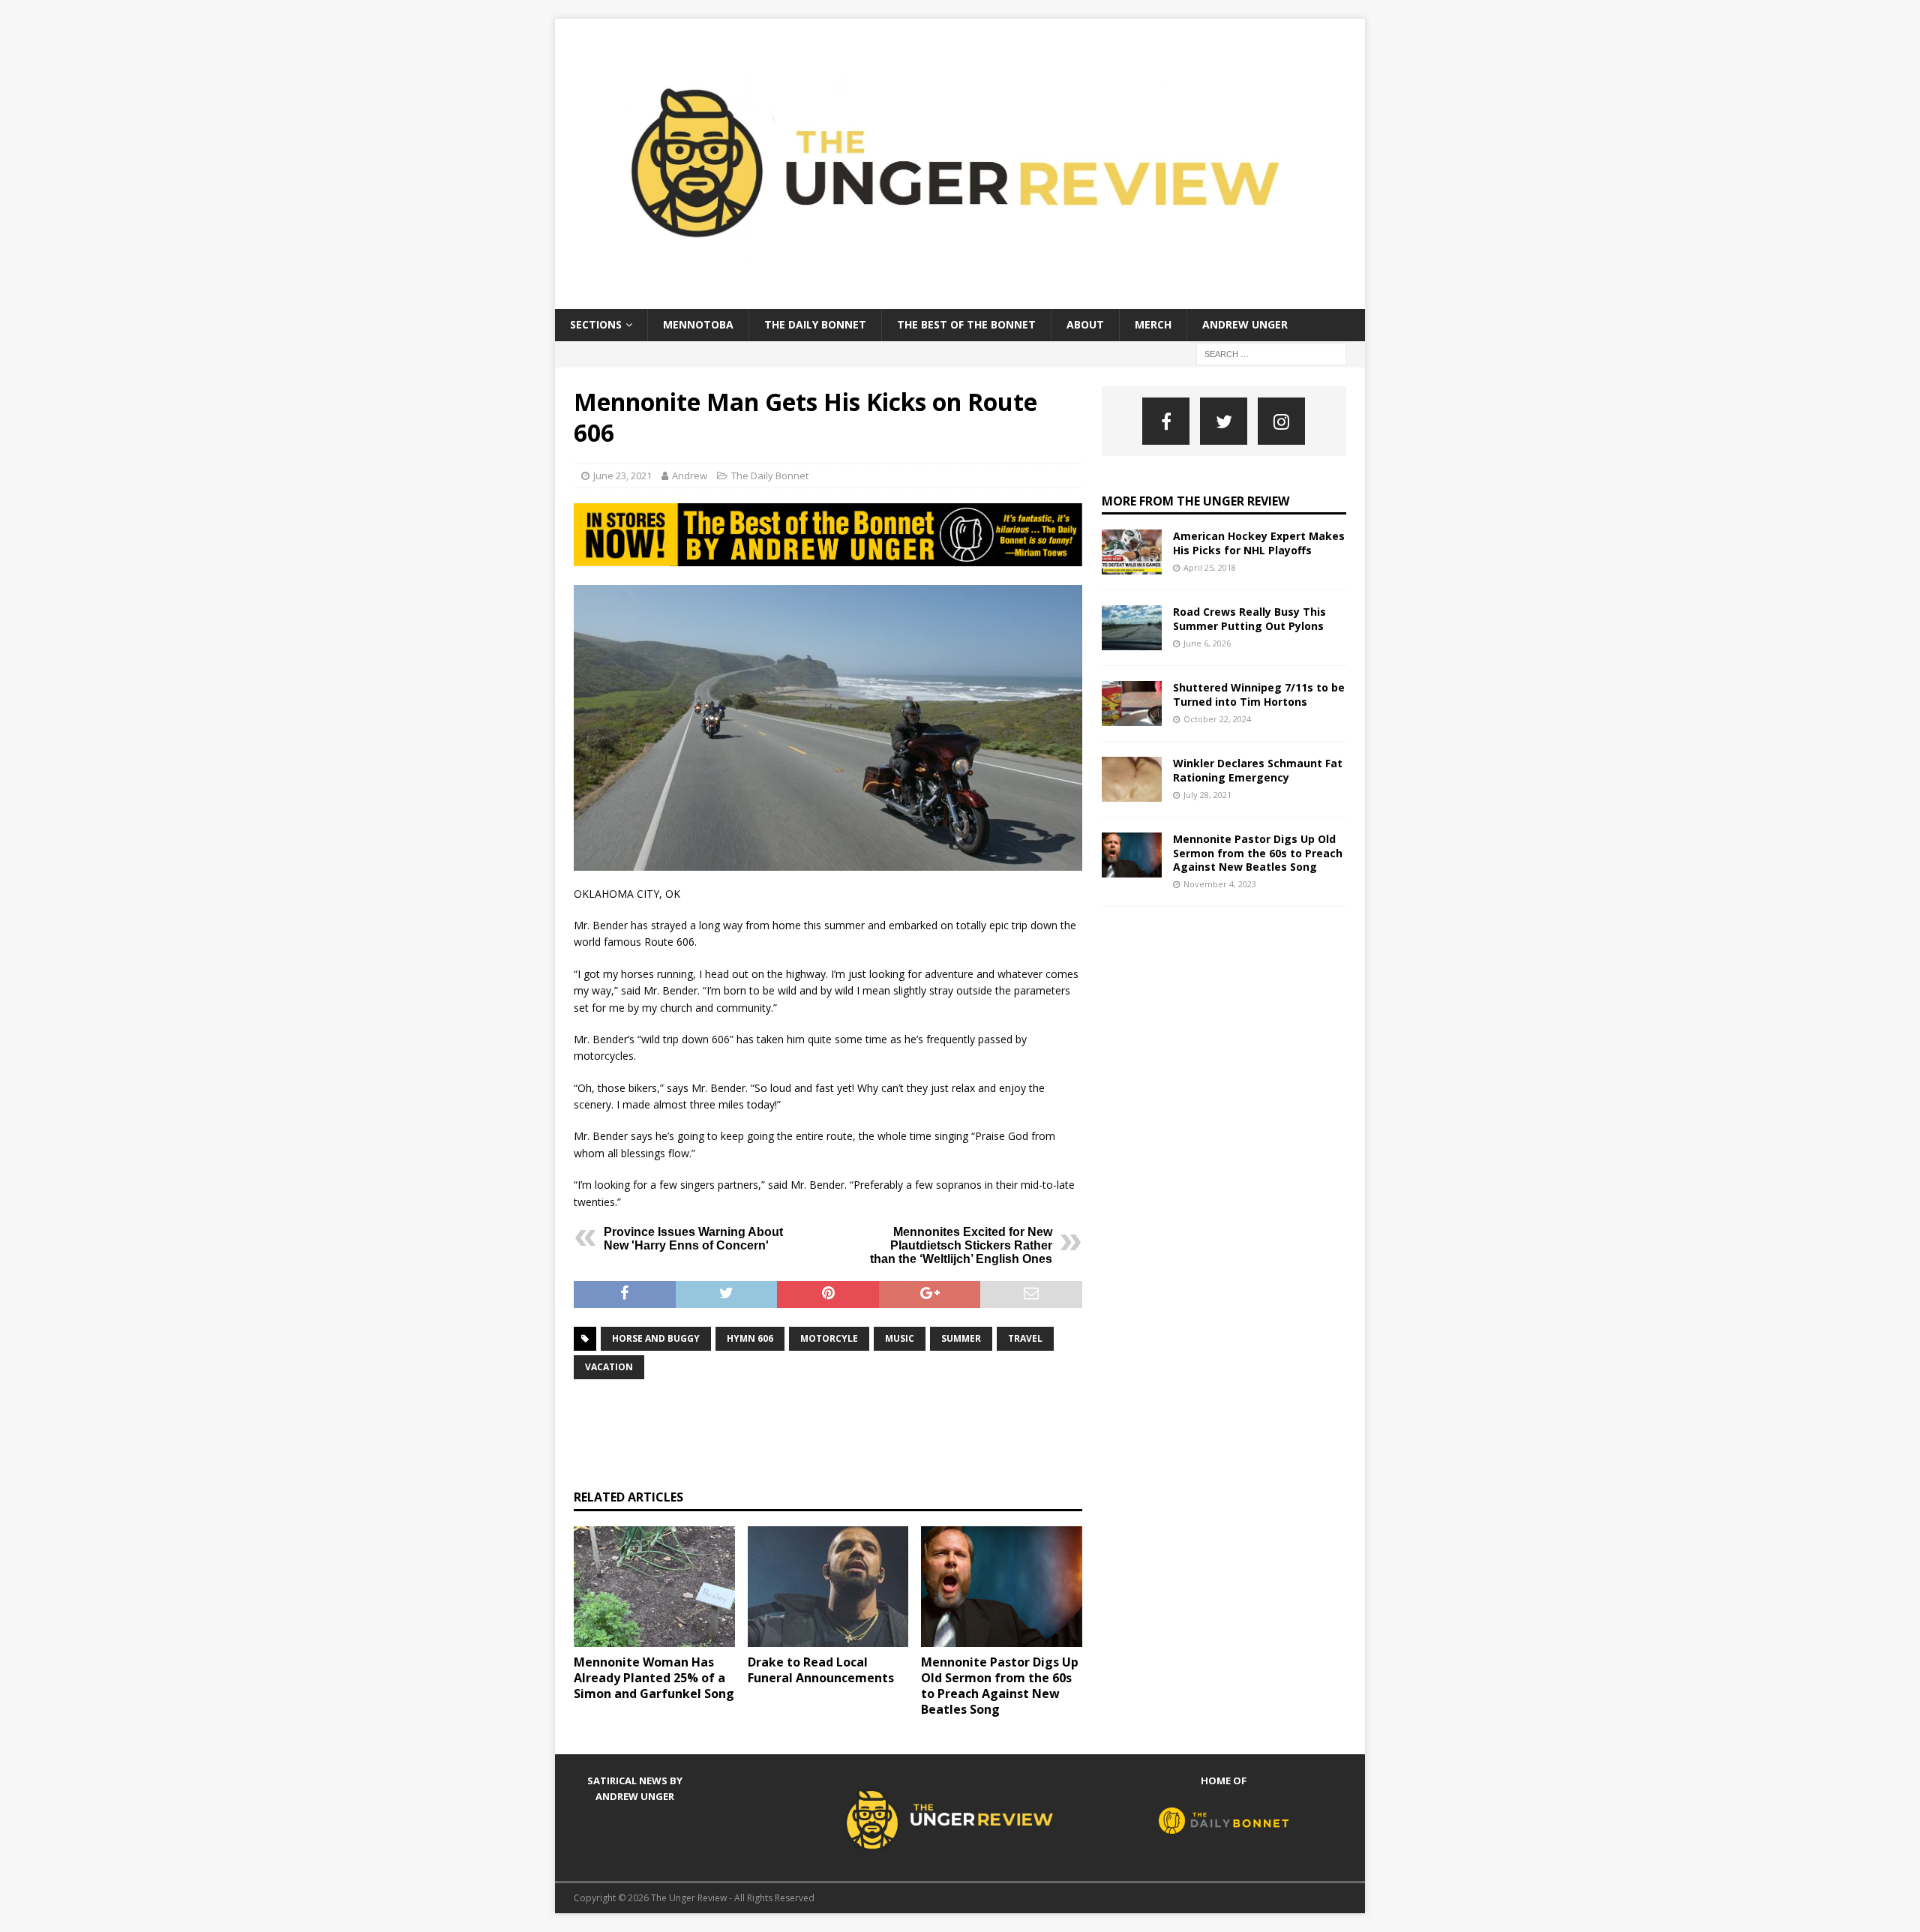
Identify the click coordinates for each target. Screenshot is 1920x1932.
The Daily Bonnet (815, 324)
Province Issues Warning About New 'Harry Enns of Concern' (693, 1239)
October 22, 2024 (1217, 719)
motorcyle (829, 1338)
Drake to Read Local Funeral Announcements (821, 1670)
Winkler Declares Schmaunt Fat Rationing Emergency (1258, 770)
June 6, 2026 (1207, 643)
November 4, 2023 (1220, 884)
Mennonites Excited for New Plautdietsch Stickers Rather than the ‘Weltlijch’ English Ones (961, 1245)
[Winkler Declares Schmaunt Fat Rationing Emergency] (1132, 779)
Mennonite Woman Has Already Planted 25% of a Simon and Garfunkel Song (654, 1678)
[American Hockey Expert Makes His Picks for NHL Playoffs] (1132, 552)
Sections (596, 324)
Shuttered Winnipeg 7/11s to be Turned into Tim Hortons (1259, 694)
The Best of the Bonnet (966, 324)
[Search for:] (1271, 353)
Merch (1153, 324)
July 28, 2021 (1207, 795)
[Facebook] (1166, 421)
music (900, 1338)
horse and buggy (656, 1338)
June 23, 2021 (622, 475)
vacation (609, 1367)
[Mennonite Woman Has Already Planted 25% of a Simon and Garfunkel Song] (654, 1587)
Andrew (690, 475)
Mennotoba (698, 324)
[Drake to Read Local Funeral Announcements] (828, 1587)
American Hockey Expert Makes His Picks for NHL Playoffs (1259, 543)
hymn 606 (750, 1338)
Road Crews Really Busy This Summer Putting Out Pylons (1249, 618)
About (1085, 324)
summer (961, 1338)
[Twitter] (1224, 421)
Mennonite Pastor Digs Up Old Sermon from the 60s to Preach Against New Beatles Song (1000, 1685)
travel (1025, 1338)
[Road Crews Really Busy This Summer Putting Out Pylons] (1132, 628)
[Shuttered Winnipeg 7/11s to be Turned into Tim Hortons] (1132, 703)
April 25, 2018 (1210, 567)
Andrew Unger (1245, 324)
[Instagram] (1281, 421)
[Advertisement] (847, 1432)
